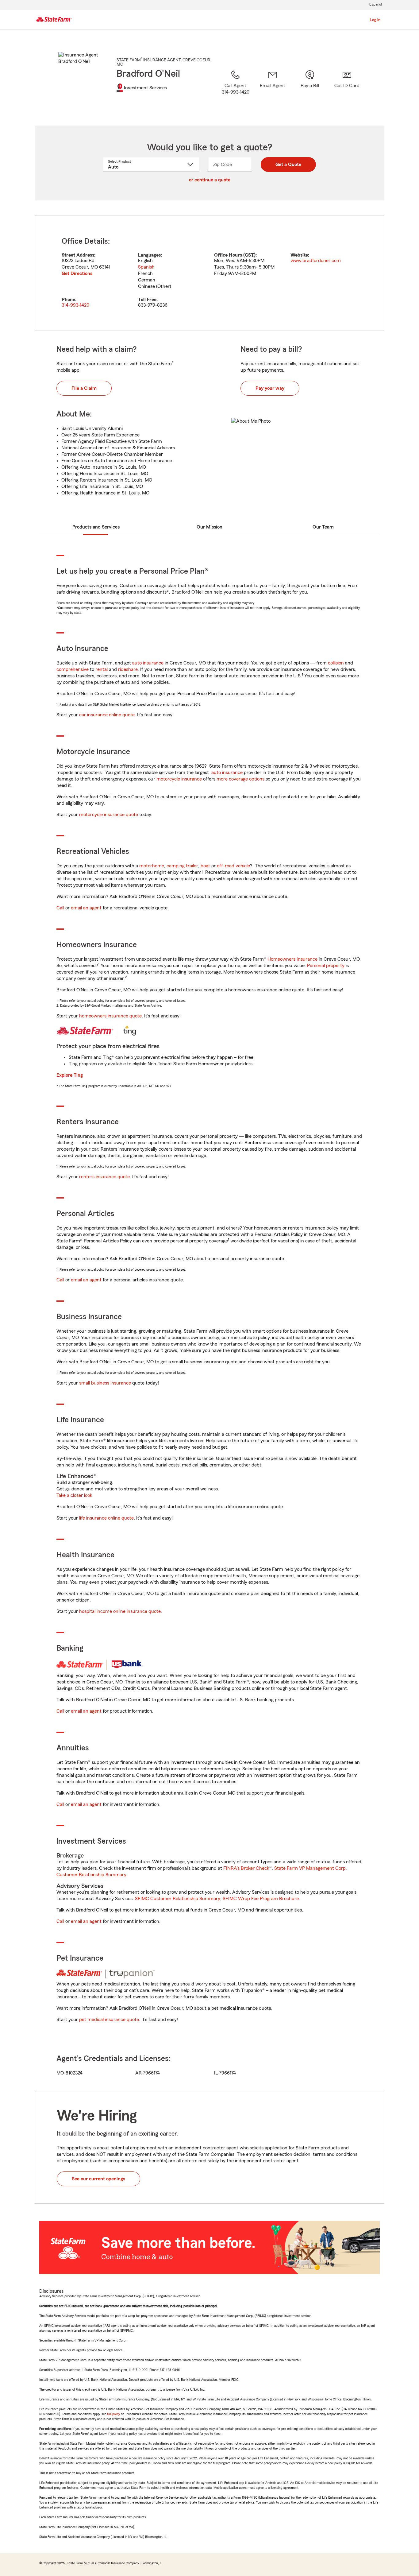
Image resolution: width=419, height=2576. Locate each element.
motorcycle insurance (179, 779)
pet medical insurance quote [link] (109, 2020)
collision (336, 663)
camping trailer (182, 866)
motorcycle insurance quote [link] (109, 815)
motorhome (152, 866)
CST (249, 255)
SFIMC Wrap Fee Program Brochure (261, 1899)
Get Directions (77, 273)
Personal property (326, 966)
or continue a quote (210, 180)
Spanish (146, 267)
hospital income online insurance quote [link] (120, 1611)
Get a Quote (288, 165)
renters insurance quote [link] (104, 1177)
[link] (273, 90)
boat (205, 866)
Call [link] (60, 908)
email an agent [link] (86, 908)
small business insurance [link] (105, 1383)
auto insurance (148, 663)
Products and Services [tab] (96, 527)
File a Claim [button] (84, 388)
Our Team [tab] (323, 527)
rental (102, 669)
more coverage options (240, 779)
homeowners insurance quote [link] (110, 1016)
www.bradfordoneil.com (316, 261)
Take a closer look (74, 1495)
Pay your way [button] (270, 388)
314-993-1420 (75, 305)
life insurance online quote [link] (106, 1518)
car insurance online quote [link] (107, 715)
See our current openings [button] (98, 2179)
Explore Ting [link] (70, 1075)
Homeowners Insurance (292, 959)
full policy (113, 2414)
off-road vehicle (233, 866)
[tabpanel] (209, 273)
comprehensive (73, 669)
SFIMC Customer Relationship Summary (178, 1899)
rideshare (128, 669)
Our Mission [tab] (209, 527)
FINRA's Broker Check (246, 1868)
